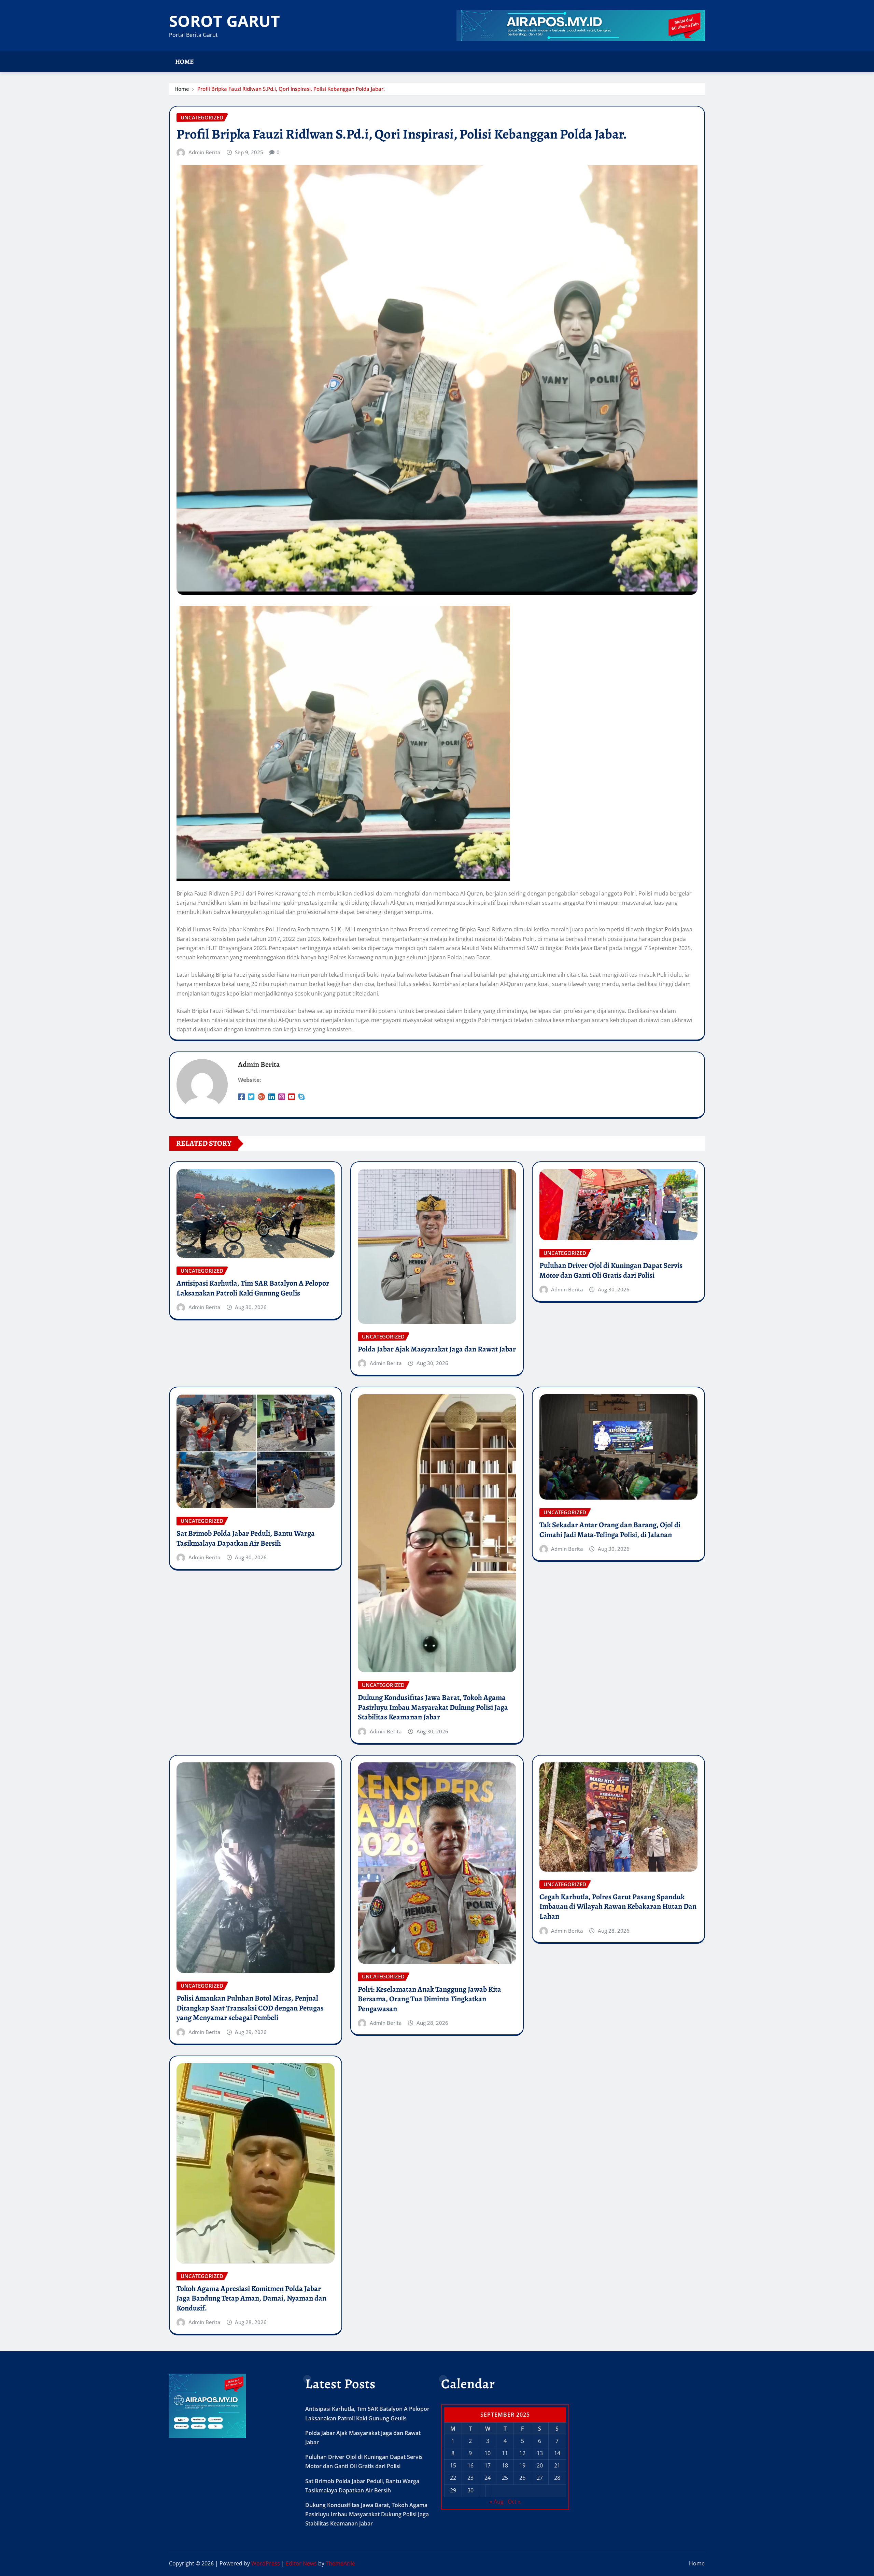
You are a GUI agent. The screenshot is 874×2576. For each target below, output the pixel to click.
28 (557, 2478)
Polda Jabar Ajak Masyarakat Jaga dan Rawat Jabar (437, 1349)
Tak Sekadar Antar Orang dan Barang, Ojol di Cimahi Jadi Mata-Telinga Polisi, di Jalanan (610, 1530)
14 (557, 2453)
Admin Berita (205, 152)
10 (488, 2453)
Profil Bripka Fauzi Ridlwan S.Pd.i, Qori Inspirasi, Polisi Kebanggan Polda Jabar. (291, 89)
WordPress (266, 2563)
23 (470, 2478)
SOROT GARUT (224, 21)
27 (540, 2478)
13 (540, 2453)
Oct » (514, 2502)
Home (185, 62)
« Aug (497, 2502)
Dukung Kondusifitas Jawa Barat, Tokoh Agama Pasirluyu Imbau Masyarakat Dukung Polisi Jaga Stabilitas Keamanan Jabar (433, 1707)
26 (522, 2478)
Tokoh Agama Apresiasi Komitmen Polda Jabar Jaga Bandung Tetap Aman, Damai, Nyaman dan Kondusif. (251, 2298)
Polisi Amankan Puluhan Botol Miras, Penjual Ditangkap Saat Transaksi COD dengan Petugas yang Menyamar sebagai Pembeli (250, 2008)
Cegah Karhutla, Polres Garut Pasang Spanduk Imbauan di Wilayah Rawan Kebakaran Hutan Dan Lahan (618, 1907)
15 (453, 2465)
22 (453, 2478)
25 (505, 2478)
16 (470, 2465)
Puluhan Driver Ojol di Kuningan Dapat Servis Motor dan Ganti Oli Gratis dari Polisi (611, 1270)
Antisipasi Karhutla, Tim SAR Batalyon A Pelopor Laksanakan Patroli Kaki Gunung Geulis (253, 1288)
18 (505, 2465)
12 (522, 2453)
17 (488, 2465)
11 (505, 2453)
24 (488, 2478)
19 (522, 2465)
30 (470, 2490)
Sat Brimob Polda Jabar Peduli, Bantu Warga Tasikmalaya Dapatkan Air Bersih (246, 1538)
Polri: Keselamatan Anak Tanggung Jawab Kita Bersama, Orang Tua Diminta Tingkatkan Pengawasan (429, 1999)
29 (453, 2490)
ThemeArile (340, 2563)
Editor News (301, 2563)
